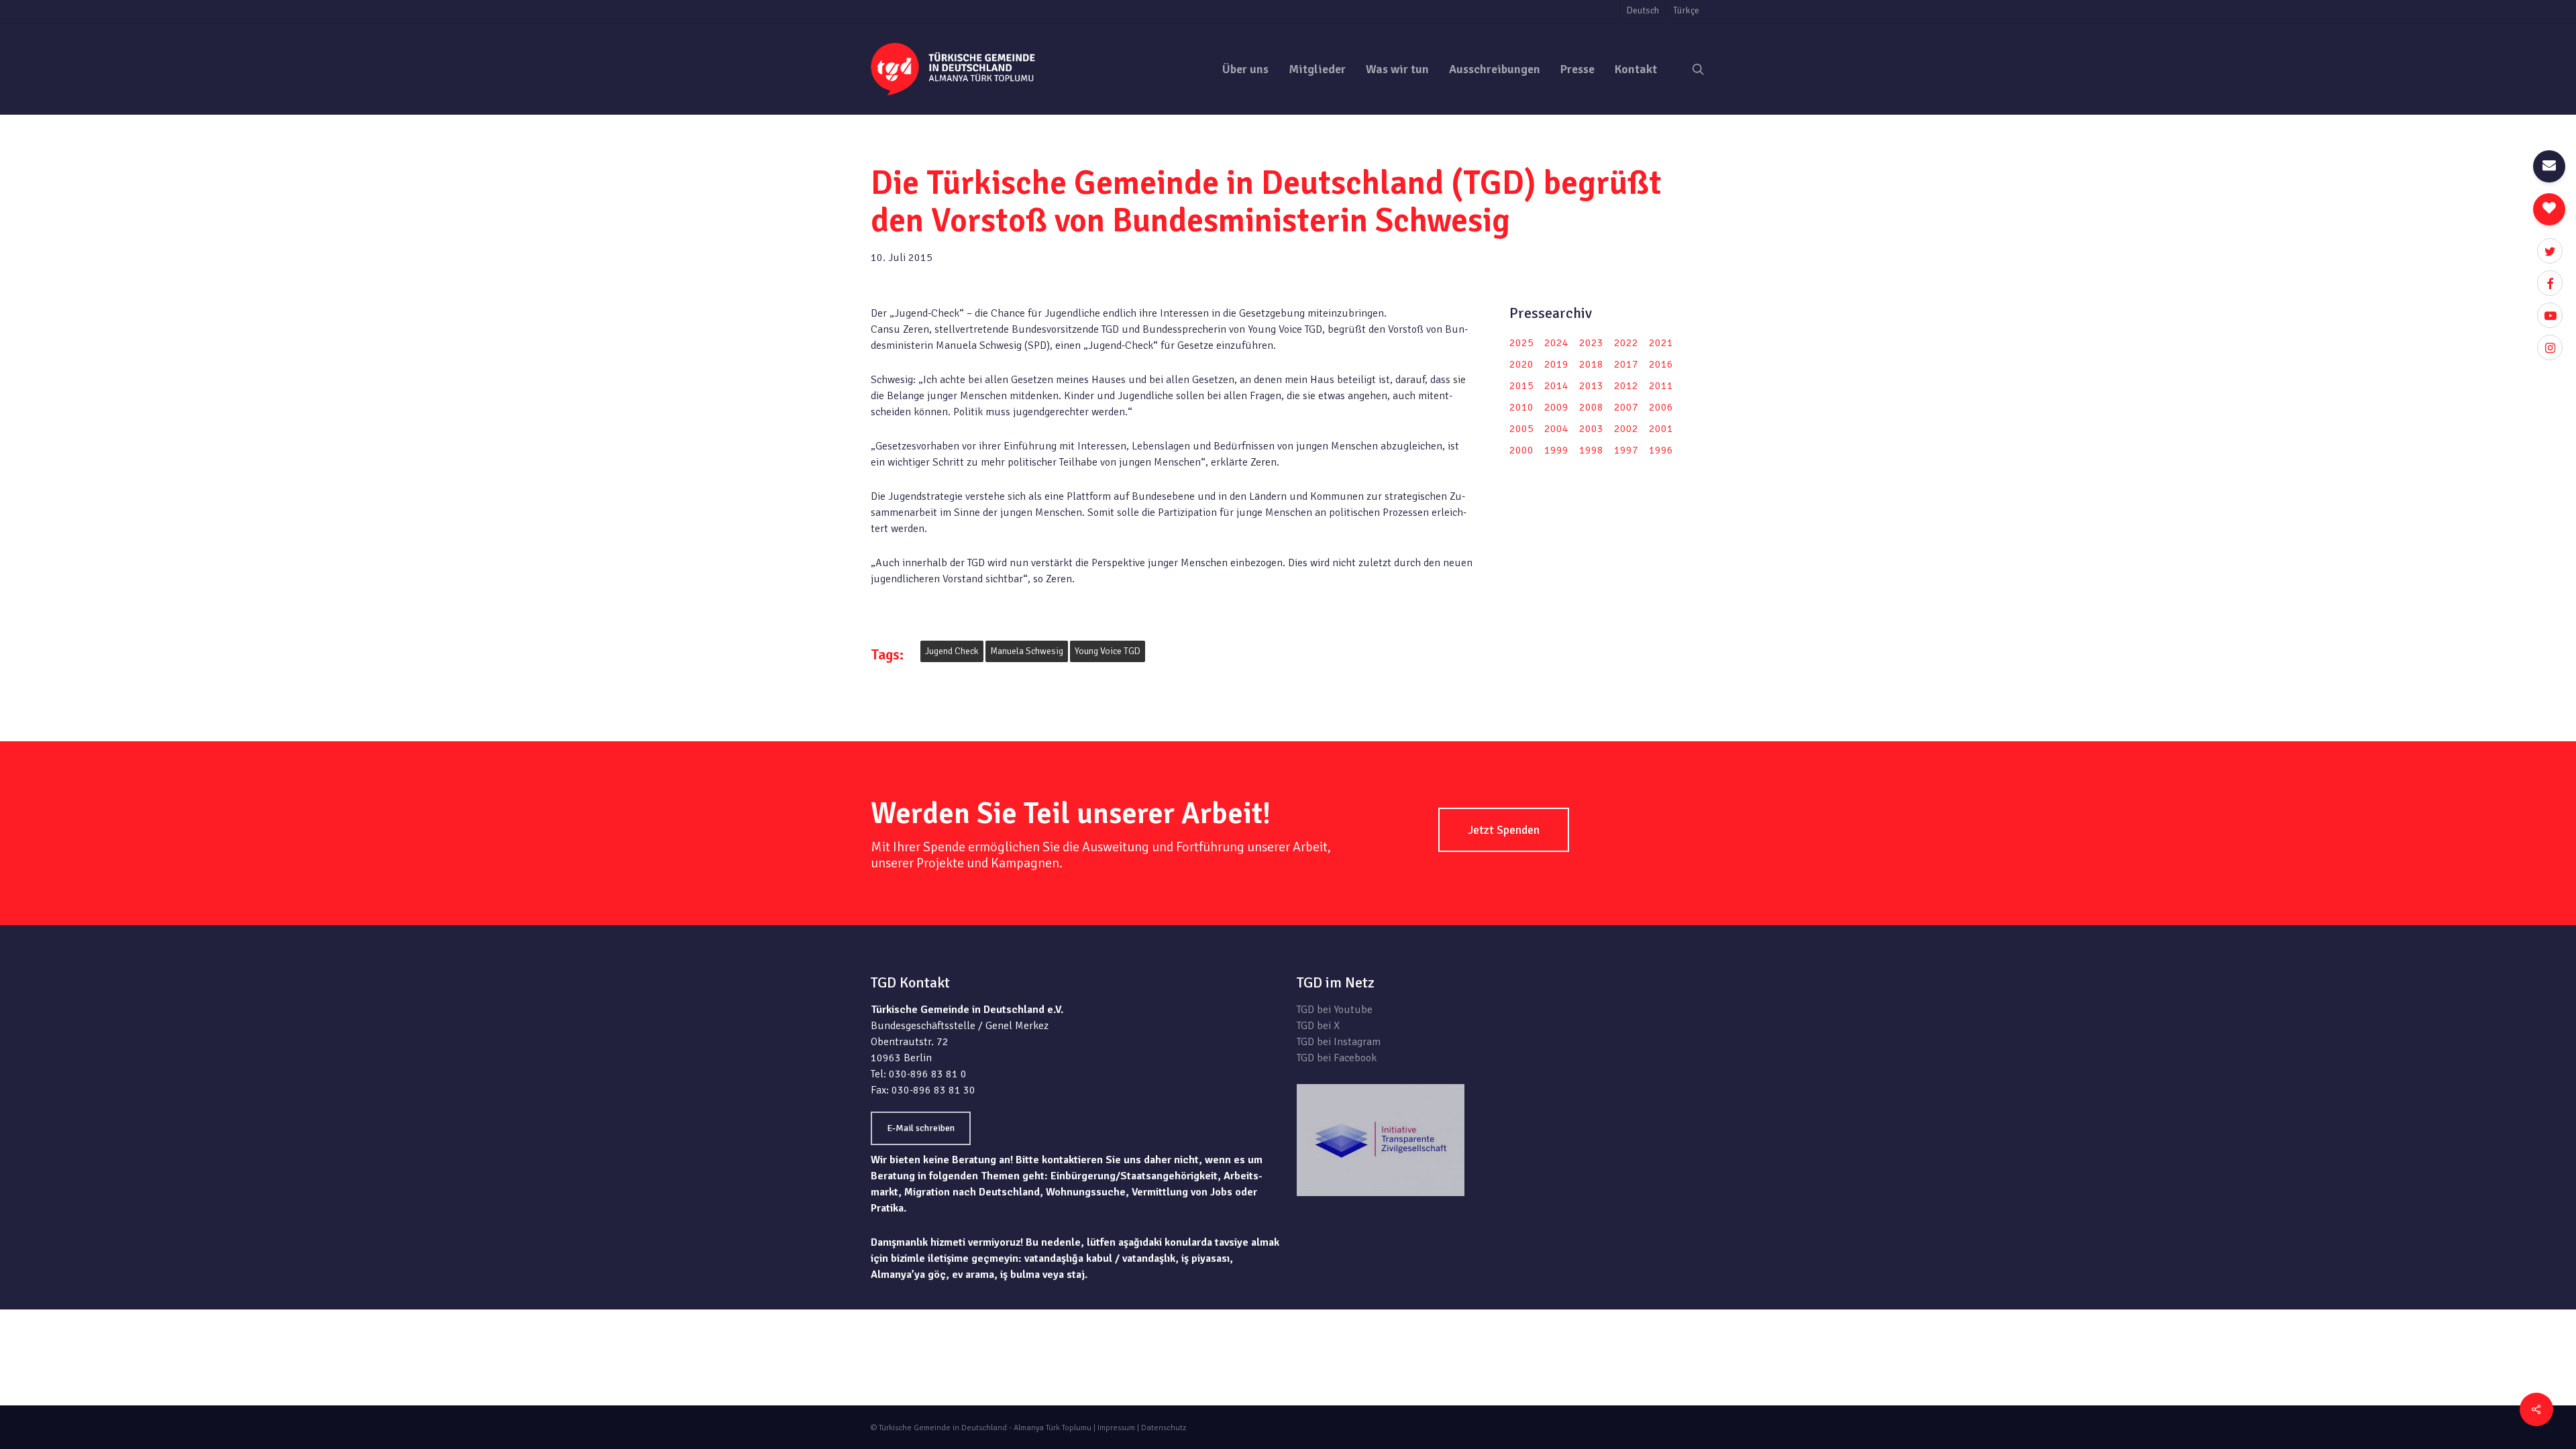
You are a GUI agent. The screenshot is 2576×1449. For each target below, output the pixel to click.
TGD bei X (1318, 1026)
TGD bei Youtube (1335, 1010)
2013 (1591, 386)
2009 (1556, 407)
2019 (1556, 364)
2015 (1521, 386)
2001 (1661, 429)
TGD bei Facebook (1337, 1058)
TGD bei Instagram (1339, 1042)
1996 (1661, 450)
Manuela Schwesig (1027, 651)
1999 (1556, 450)
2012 (1626, 386)
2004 (1556, 429)
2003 (1591, 429)
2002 (1626, 429)
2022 (1626, 343)
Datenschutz (1164, 1428)
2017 (1626, 364)
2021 (1661, 343)
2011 (1661, 386)
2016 (1661, 364)
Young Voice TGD (1108, 651)
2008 (1591, 407)
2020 (1521, 364)
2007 (1626, 407)
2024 (1556, 343)
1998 (1591, 450)
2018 (1591, 364)
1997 (1626, 450)
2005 (1521, 429)
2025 (1521, 343)
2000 (1521, 450)
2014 (1556, 386)
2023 (1591, 343)
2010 (1521, 407)
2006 (1661, 407)
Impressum (1116, 1428)
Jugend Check (952, 651)
